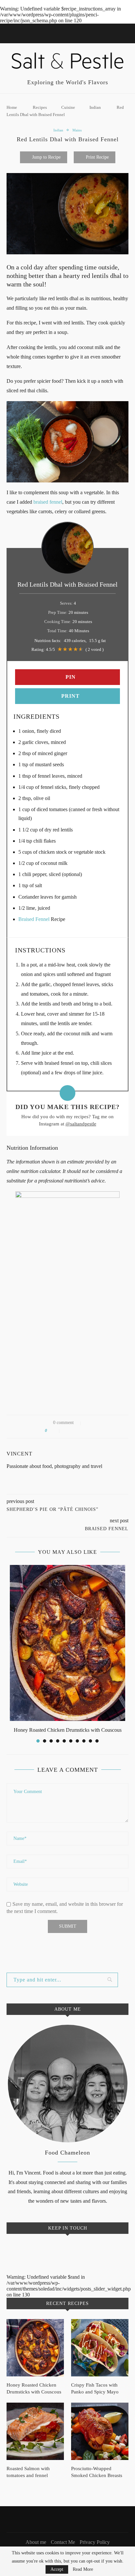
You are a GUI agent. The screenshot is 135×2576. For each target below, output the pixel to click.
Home (12, 107)
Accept (57, 2569)
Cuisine (68, 107)
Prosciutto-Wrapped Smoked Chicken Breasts (97, 2472)
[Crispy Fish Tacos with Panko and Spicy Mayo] (100, 2348)
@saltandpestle (81, 1124)
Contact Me (63, 2542)
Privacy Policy (95, 2542)
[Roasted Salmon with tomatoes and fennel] (35, 2431)
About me (36, 2542)
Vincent (19, 1454)
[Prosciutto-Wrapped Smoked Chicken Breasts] (100, 2431)
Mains (77, 130)
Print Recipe (97, 157)
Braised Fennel (34, 919)
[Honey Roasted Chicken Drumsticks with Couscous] (67, 1643)
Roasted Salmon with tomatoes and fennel (28, 2472)
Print (70, 696)
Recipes (40, 107)
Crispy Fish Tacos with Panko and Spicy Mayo (95, 2388)
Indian (95, 107)
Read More (83, 2569)
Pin (70, 677)
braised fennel (48, 502)
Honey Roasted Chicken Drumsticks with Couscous (68, 1730)
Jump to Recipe (46, 157)
